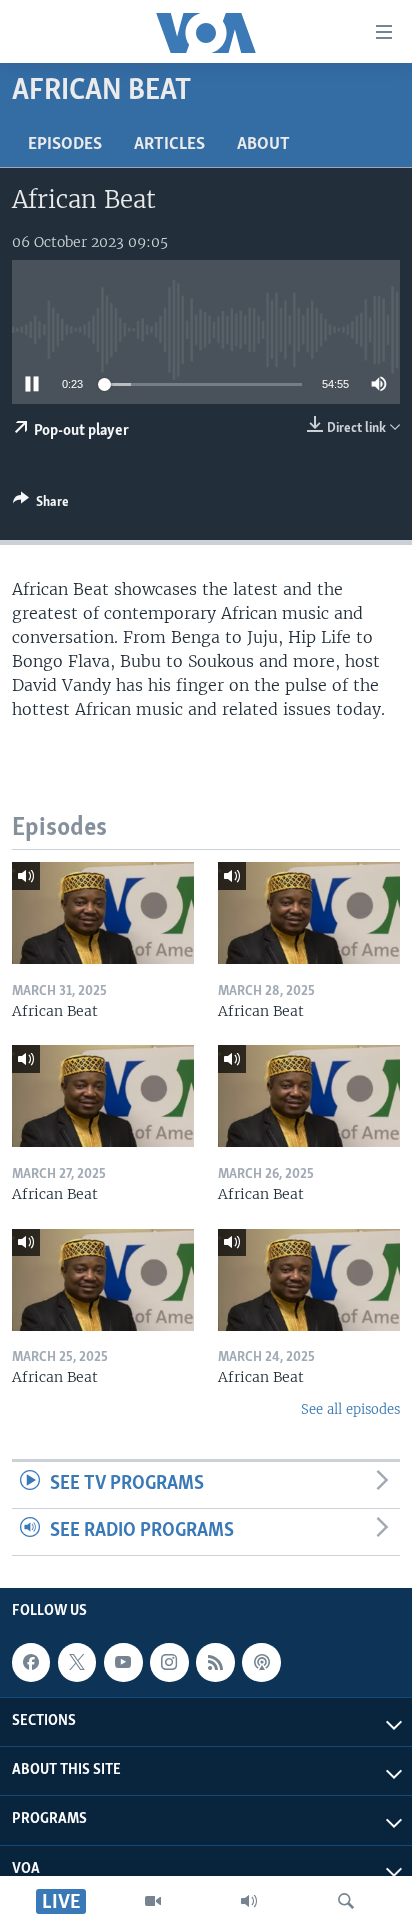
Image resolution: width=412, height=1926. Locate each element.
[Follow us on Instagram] (169, 1662)
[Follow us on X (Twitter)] (77, 1662)
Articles (169, 145)
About (263, 145)
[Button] (41, 505)
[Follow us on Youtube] (123, 1662)
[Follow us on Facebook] (31, 1662)
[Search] (346, 1901)
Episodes (65, 145)
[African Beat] (103, 913)
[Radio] (249, 1901)
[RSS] (215, 1662)
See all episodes (350, 1409)
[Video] (153, 1901)
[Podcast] (261, 1662)
